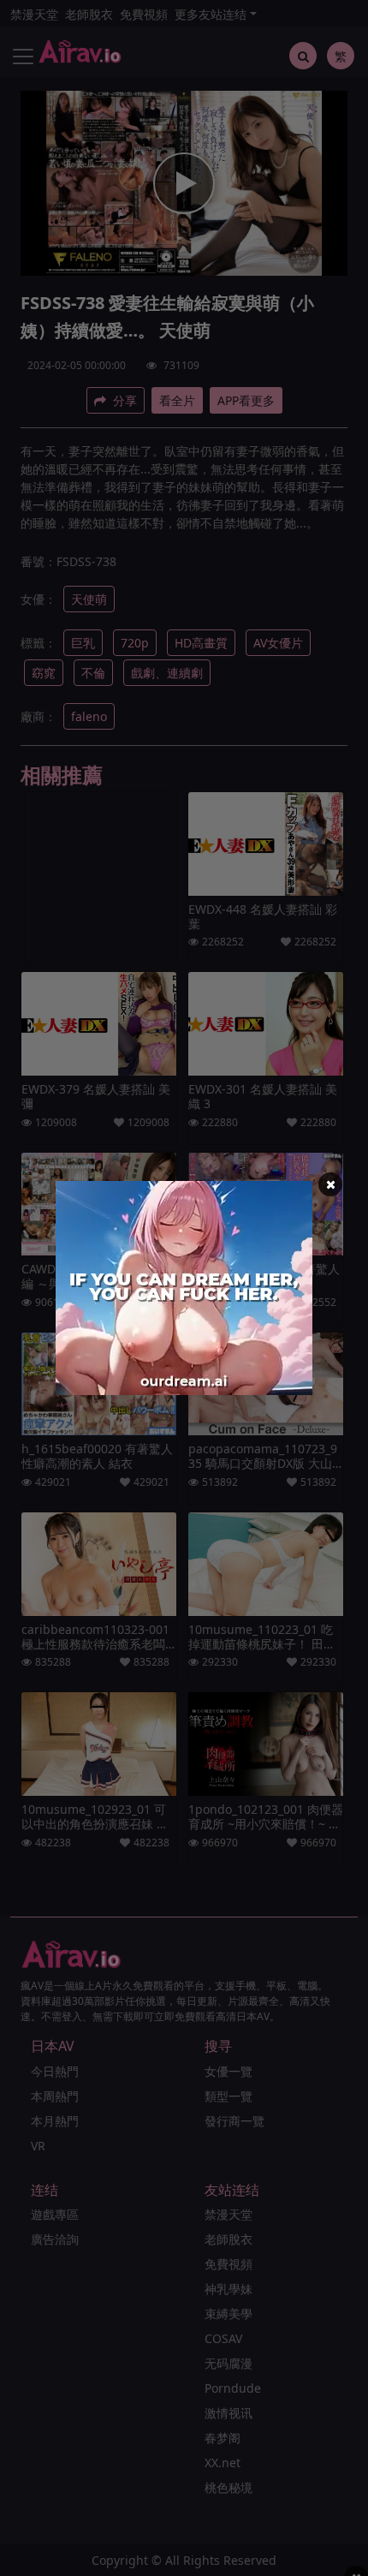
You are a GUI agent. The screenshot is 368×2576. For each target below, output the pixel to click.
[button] (330, 1184)
